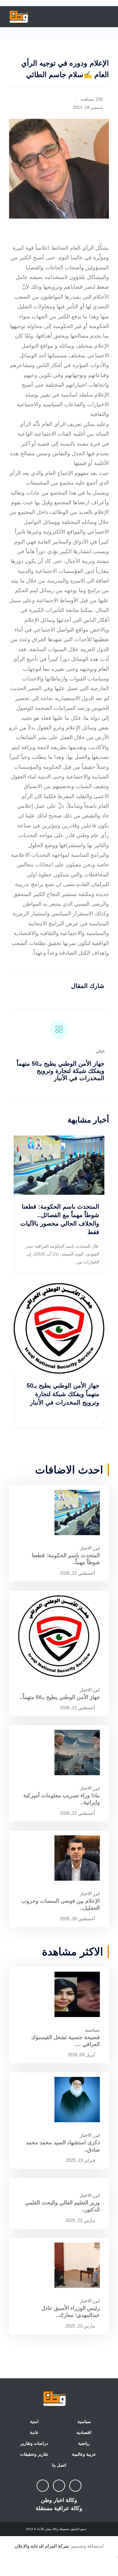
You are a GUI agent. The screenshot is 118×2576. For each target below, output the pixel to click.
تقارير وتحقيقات (34, 2454)
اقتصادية (84, 2432)
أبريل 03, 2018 (82, 2055)
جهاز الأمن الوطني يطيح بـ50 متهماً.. (60, 1697)
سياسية (92, 2030)
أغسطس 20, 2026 (78, 1919)
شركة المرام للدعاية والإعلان (42, 2546)
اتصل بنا (59, 2465)
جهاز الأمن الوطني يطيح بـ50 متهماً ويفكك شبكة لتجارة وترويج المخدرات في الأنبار (61, 1071)
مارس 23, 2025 (81, 2220)
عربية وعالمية (84, 2454)
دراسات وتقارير (34, 2443)
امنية (34, 2422)
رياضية (84, 2443)
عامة (34, 2432)
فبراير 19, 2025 (81, 2160)
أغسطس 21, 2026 (78, 1573)
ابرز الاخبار (90, 1548)
